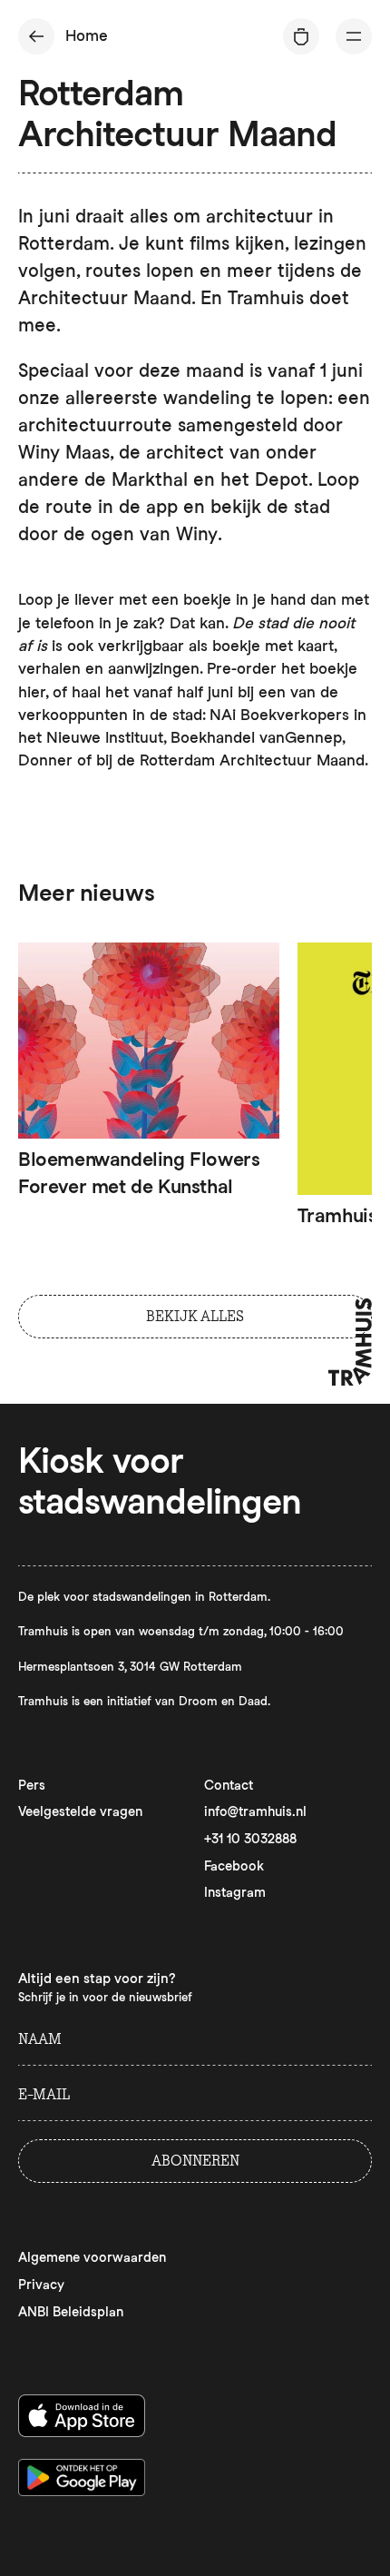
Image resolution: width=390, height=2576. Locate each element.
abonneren (195, 2161)
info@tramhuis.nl (255, 1811)
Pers (32, 1785)
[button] (354, 36)
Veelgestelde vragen (80, 1811)
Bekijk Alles (195, 1316)
